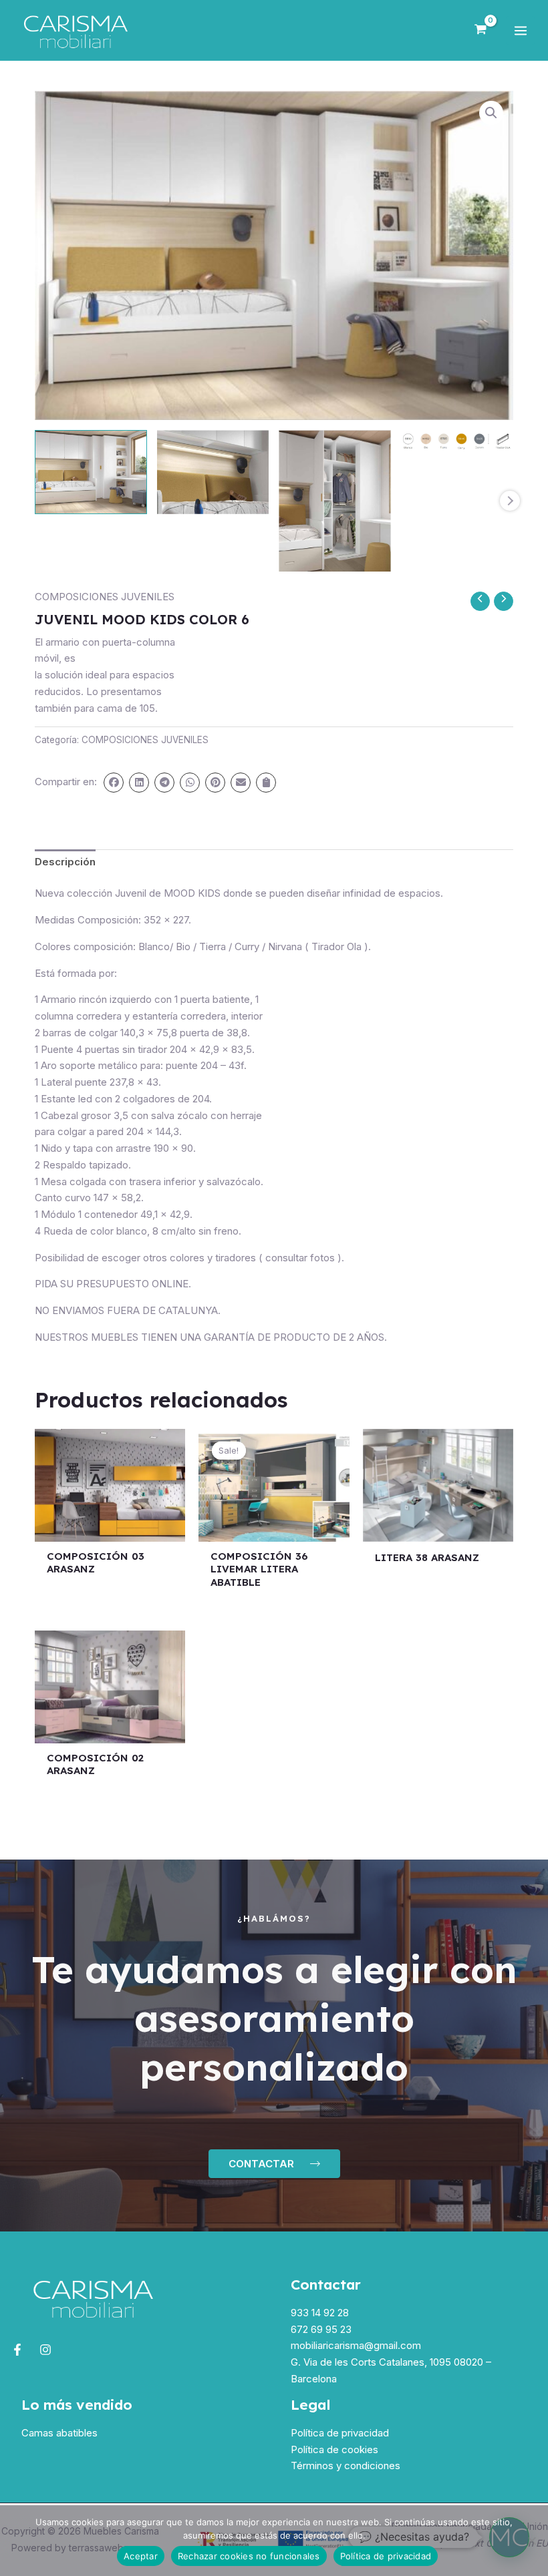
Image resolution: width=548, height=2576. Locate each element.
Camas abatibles (59, 2433)
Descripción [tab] (65, 862)
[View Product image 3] (335, 501)
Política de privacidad (340, 2433)
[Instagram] (45, 2350)
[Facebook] (17, 2350)
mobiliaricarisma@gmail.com (356, 2345)
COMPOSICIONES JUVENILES (105, 597)
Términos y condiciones (346, 2465)
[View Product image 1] (91, 472)
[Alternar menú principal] (520, 30)
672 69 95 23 (321, 2329)
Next (510, 501)
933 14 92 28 (320, 2313)
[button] (491, 113)
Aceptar (141, 2556)
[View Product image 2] (213, 472)
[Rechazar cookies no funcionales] (531, 2541)
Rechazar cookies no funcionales (249, 2556)
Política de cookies (334, 2449)
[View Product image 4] (457, 440)
